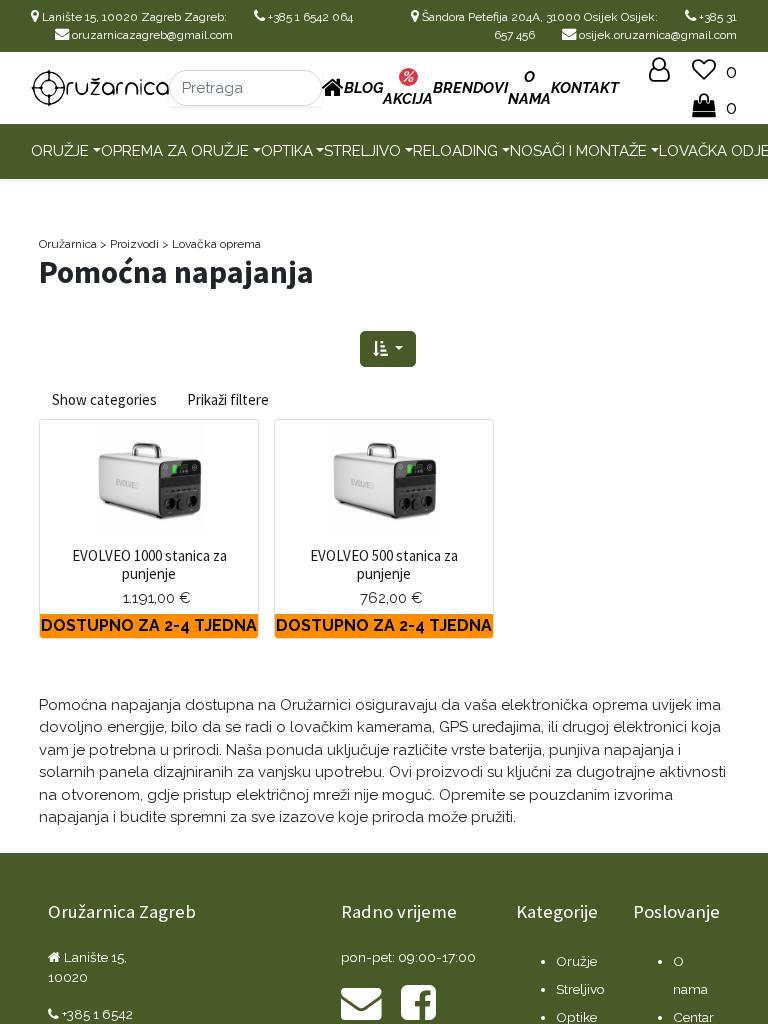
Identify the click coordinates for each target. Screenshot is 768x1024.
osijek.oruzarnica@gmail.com (656, 35)
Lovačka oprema (216, 244)
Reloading (455, 151)
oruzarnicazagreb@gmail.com (151, 35)
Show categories (104, 399)
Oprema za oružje (175, 151)
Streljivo (362, 151)
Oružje (60, 151)
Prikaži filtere (228, 399)
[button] (388, 349)
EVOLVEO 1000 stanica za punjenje (149, 564)
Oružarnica (68, 244)
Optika (287, 151)
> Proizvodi (129, 244)
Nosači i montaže (578, 151)
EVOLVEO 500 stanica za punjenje (384, 564)
